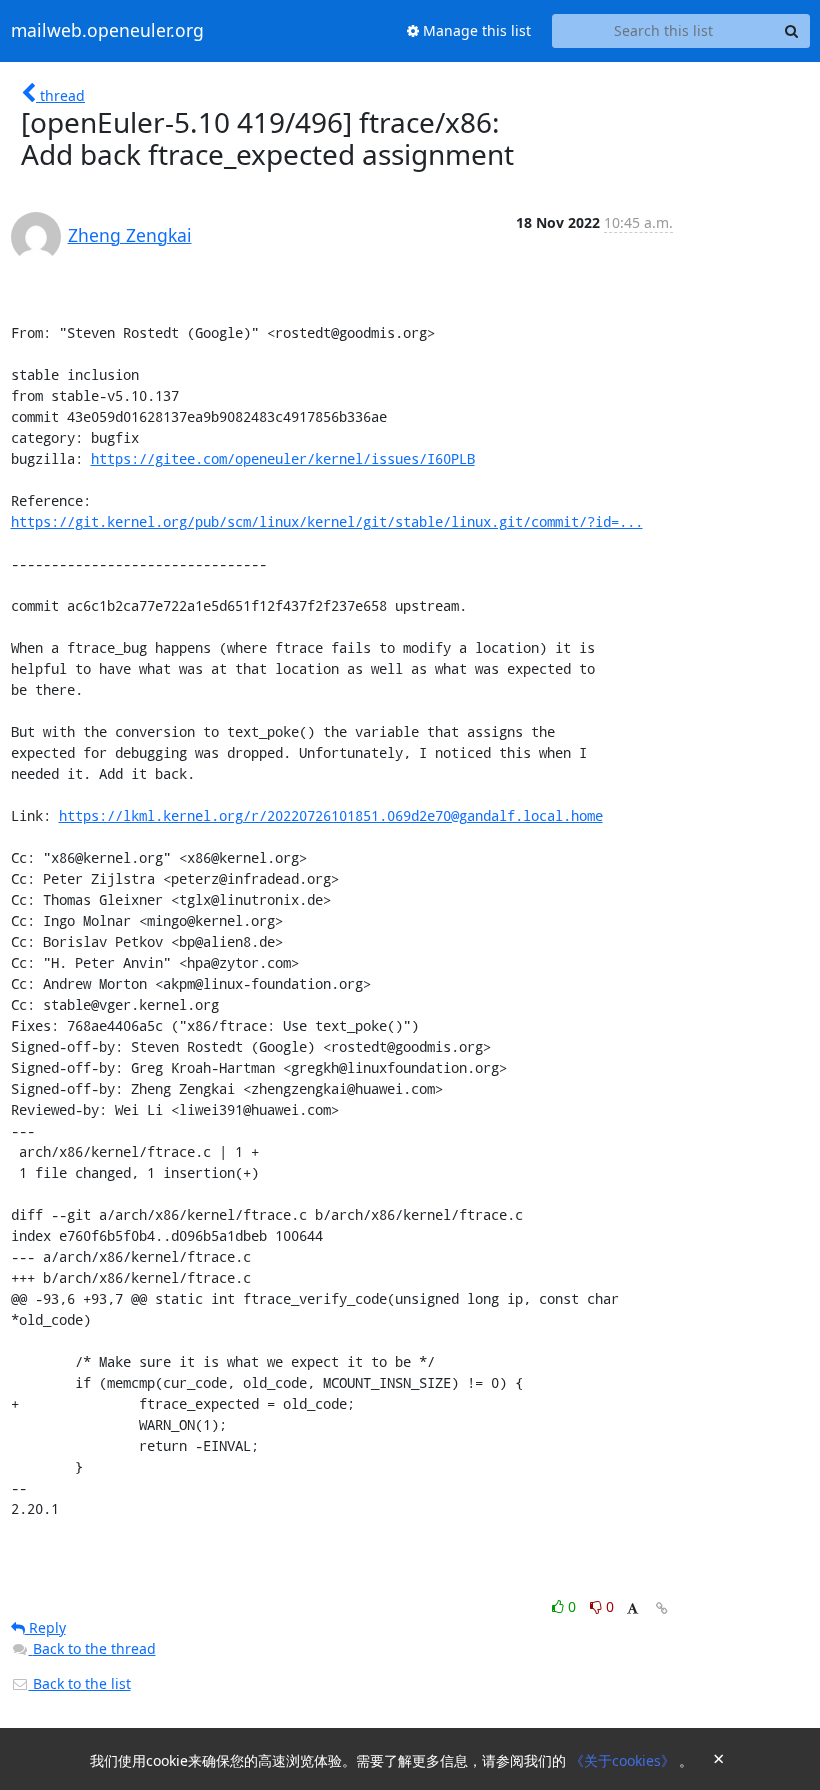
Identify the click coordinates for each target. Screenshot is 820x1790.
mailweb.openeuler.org (107, 31)
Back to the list (80, 1683)
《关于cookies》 (624, 1760)
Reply (45, 1627)
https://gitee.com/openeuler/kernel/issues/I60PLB (283, 458)
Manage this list (475, 30)
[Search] (792, 31)
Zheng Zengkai (130, 235)
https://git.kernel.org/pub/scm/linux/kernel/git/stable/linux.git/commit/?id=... (327, 521)
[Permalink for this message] (662, 1608)
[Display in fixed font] (632, 1609)
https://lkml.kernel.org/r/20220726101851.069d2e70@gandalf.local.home (331, 815)
